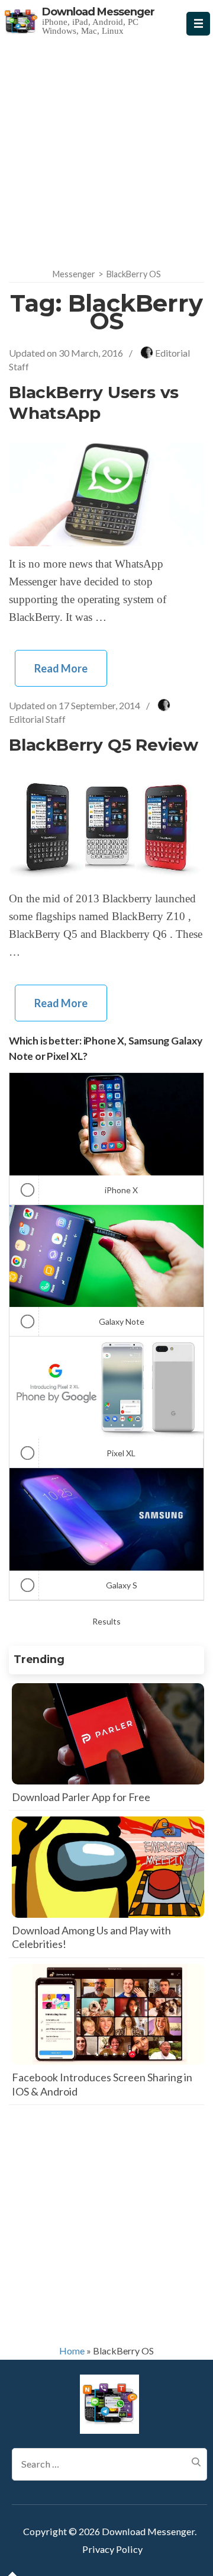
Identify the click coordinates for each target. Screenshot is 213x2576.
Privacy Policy (112, 2549)
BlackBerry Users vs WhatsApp (94, 403)
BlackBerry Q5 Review (104, 745)
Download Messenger (98, 12)
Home (72, 2351)
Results (106, 1621)
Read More (61, 668)
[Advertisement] (106, 149)
